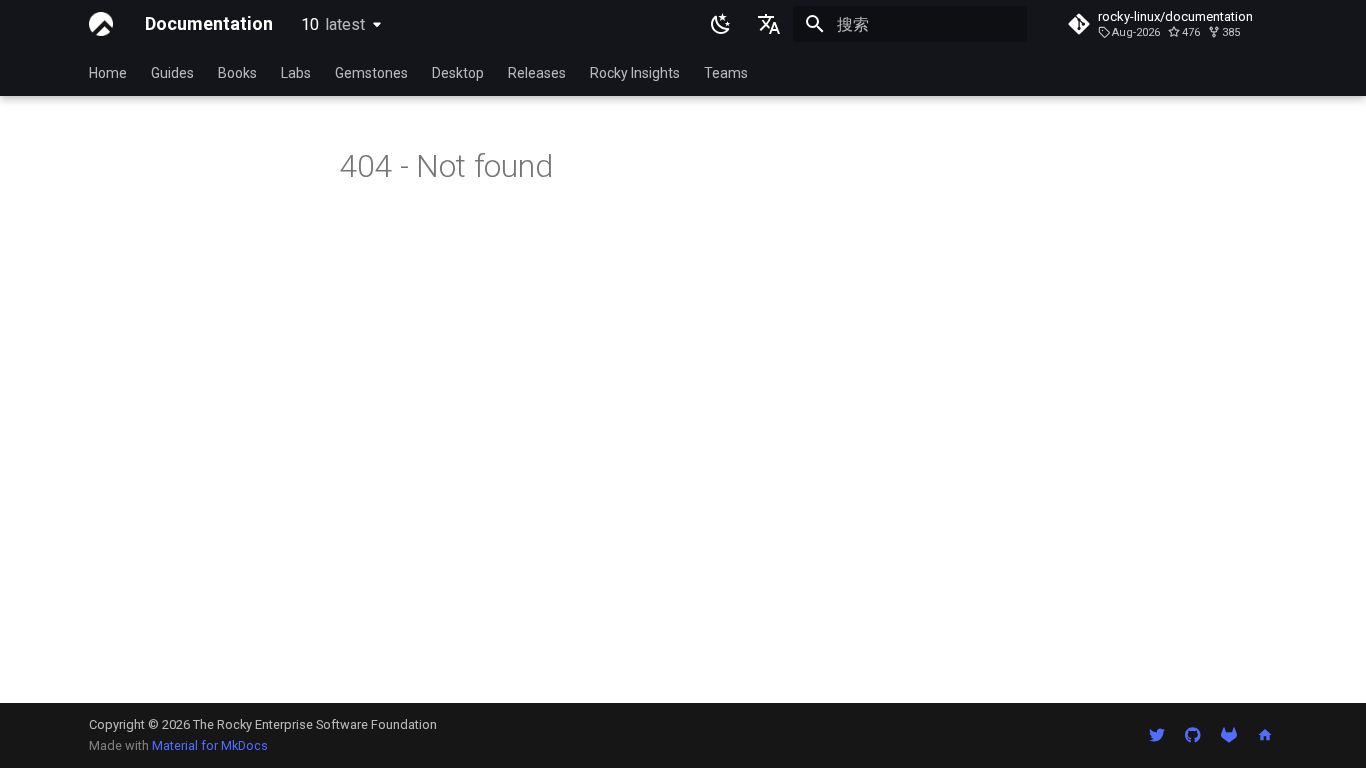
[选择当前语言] (769, 24)
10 (333, 24)
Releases (537, 73)
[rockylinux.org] (1265, 735)
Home (108, 73)
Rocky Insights (635, 73)
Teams (726, 73)
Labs (296, 73)
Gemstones (371, 73)
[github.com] (1193, 735)
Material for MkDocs (210, 745)
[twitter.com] (1157, 735)
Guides (172, 73)
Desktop (458, 73)
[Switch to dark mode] (721, 24)
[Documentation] (101, 24)
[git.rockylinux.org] (1229, 735)
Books (237, 73)
